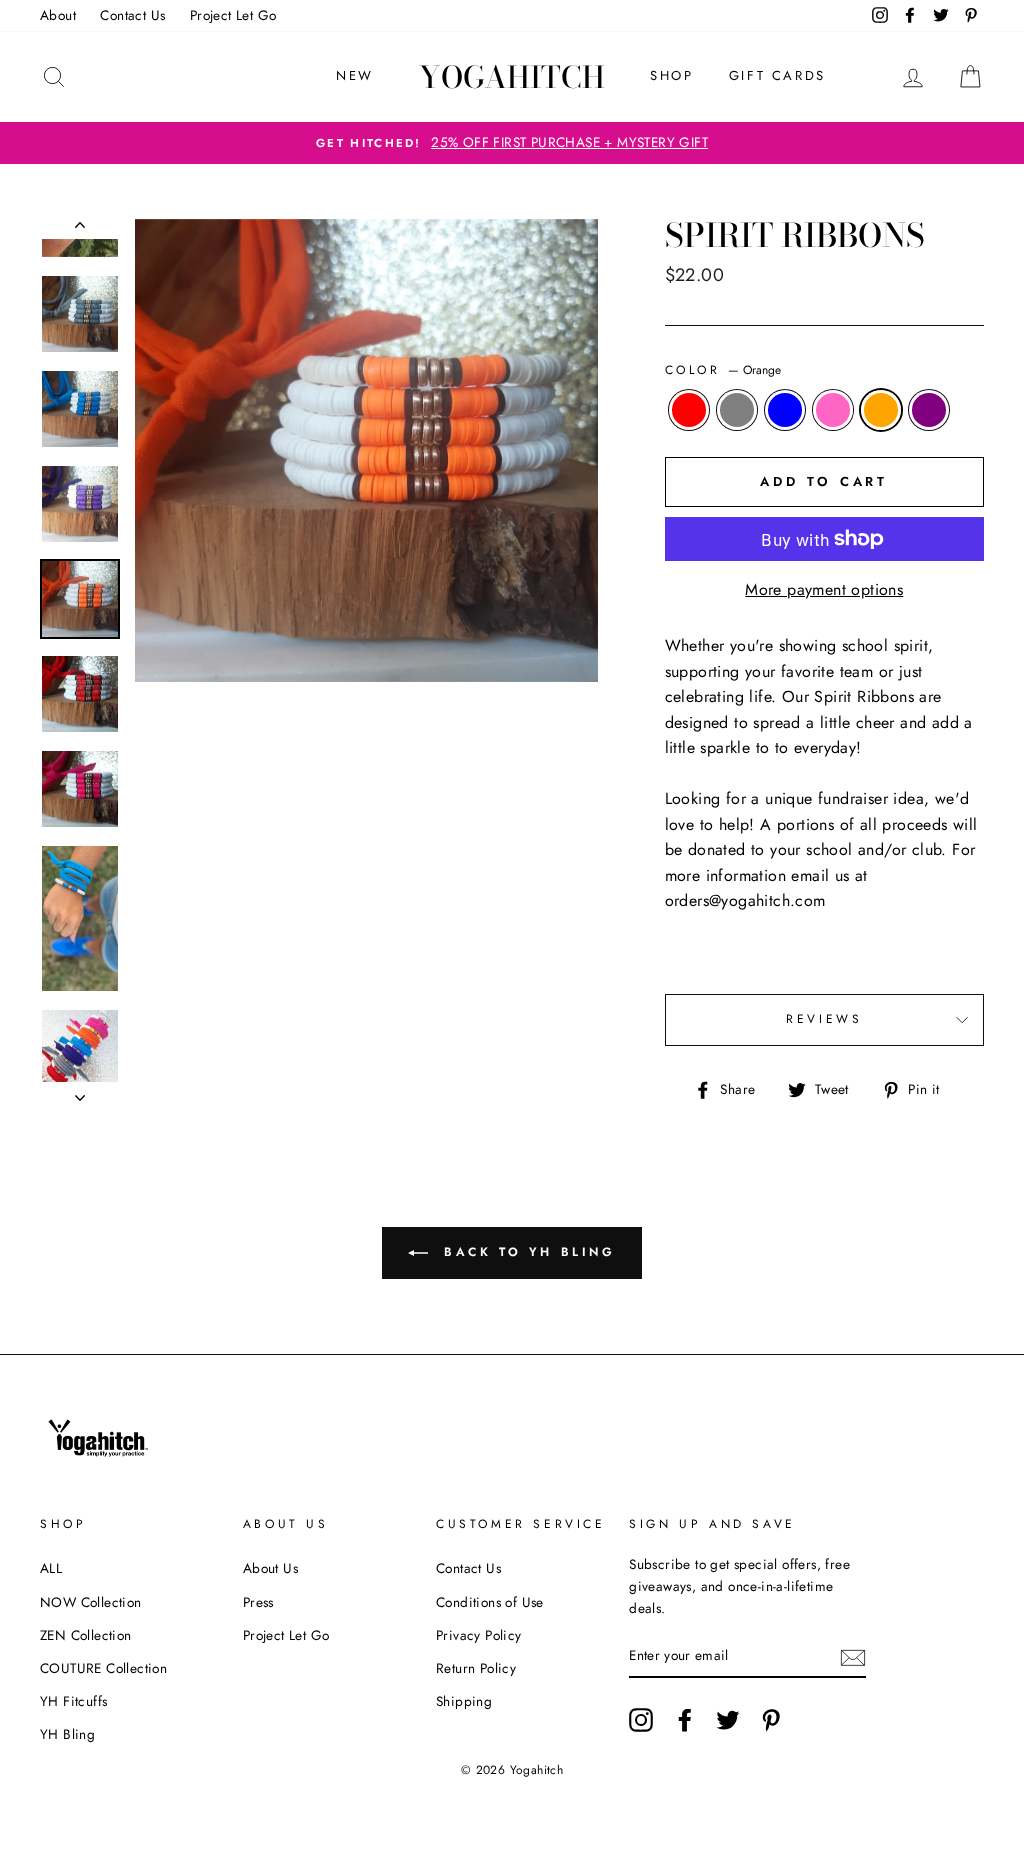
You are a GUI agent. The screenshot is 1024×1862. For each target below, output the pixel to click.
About (58, 15)
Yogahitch (512, 77)
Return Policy (476, 1668)
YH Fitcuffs (73, 1701)
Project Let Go (233, 15)
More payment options (824, 589)
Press (258, 1602)
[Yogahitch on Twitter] (728, 1720)
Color (723, 370)
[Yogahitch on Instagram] (641, 1720)
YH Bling (67, 1734)
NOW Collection (91, 1602)
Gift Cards (777, 75)
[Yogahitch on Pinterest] (771, 1720)
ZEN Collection (86, 1635)
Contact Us (132, 15)
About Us (270, 1568)
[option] (512, 143)
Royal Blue (785, 410)
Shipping (464, 1701)
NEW (355, 75)
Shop (671, 75)
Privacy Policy (479, 1635)
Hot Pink (833, 410)
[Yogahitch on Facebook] (685, 1720)
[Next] (80, 1092)
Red (689, 410)
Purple (929, 410)
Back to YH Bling (525, 1252)
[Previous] (80, 229)
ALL (51, 1568)
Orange (881, 410)
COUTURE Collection (103, 1668)
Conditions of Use (490, 1602)
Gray (737, 410)
